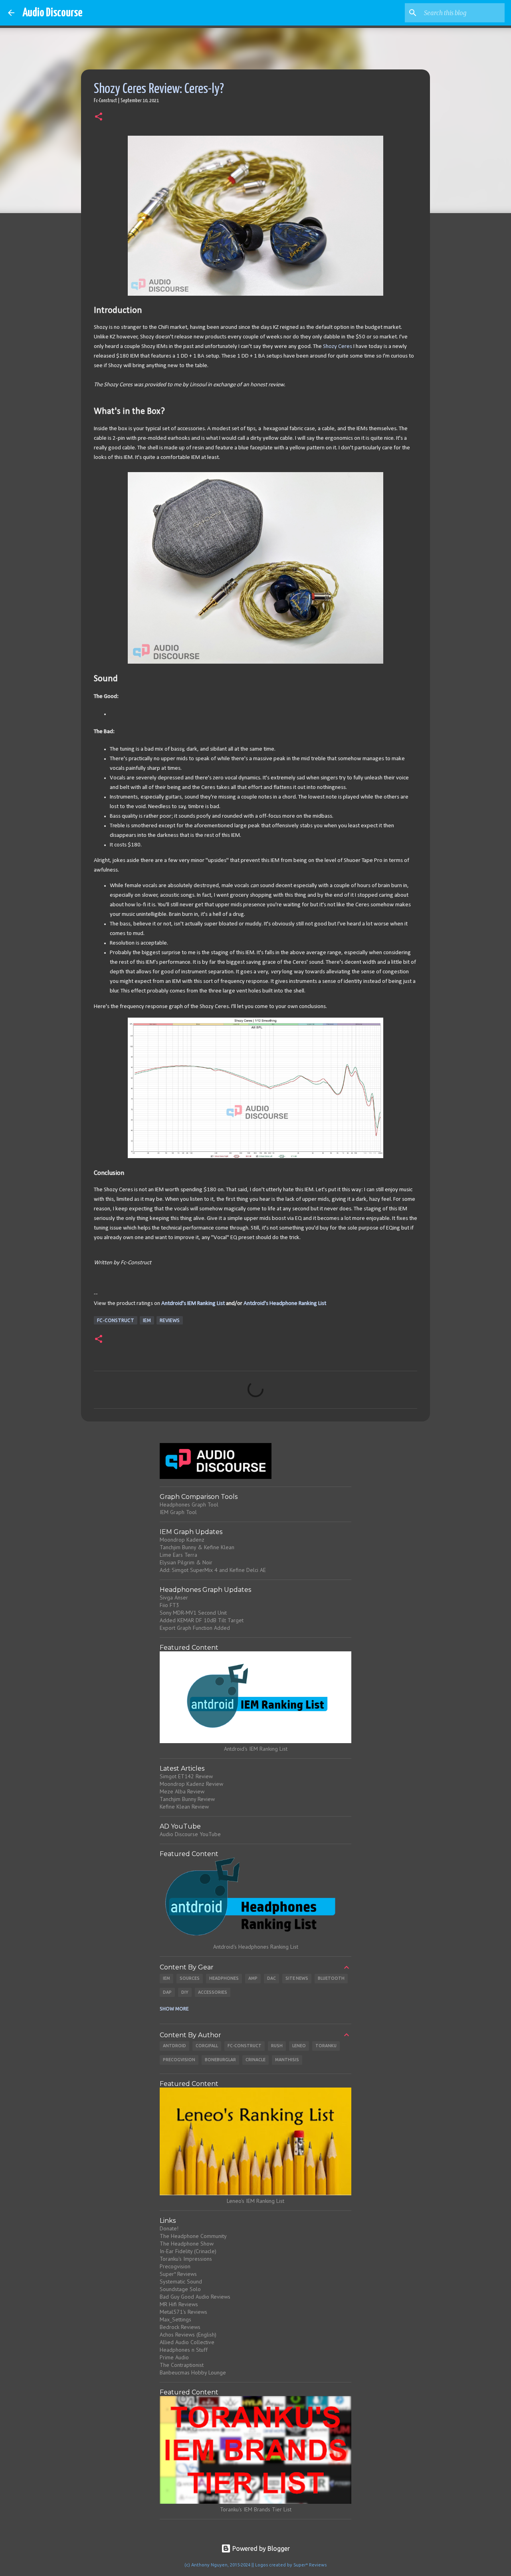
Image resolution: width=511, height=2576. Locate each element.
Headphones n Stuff (184, 2350)
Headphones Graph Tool (189, 1504)
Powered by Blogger (260, 2548)
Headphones (224, 1978)
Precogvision (179, 2060)
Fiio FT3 (169, 1605)
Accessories (213, 1992)
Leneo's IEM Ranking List (255, 2201)
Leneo (299, 2046)
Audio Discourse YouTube (190, 1834)
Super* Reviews (178, 2274)
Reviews (170, 1320)
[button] (99, 117)
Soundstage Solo (180, 2289)
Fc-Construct (116, 1320)
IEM (147, 1320)
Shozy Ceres (338, 347)
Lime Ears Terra (178, 1555)
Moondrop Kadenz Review (191, 1784)
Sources (190, 1978)
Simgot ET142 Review (186, 1776)
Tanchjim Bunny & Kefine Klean (197, 1547)
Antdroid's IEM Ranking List (193, 1304)
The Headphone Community (193, 2236)
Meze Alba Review (182, 1791)
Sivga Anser (174, 1597)
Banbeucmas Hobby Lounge (193, 2372)
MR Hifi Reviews (179, 2304)
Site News (297, 1978)
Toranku (326, 2046)
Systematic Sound (181, 2281)
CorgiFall (207, 2046)
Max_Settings (175, 2319)
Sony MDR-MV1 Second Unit (193, 1613)
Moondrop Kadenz (182, 1540)
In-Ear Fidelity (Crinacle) (188, 2251)
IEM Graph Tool (178, 1512)
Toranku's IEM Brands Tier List (256, 2509)
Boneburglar (220, 2060)
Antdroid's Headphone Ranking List (285, 1304)
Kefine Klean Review (184, 1807)
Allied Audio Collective (187, 2342)
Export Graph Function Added (195, 1628)
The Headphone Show (187, 2244)
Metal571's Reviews (183, 2312)
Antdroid (174, 2046)
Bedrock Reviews (180, 2327)
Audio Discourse (52, 13)
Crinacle (255, 2060)
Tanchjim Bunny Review (187, 1799)
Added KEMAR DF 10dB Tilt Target (202, 1620)
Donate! (169, 2228)
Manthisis (287, 2060)
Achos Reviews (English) (188, 2335)
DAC (271, 1978)
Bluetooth (331, 1978)
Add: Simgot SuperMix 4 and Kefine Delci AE (213, 1570)
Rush (277, 2046)
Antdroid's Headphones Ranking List (256, 1947)
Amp (253, 1978)
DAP (167, 1992)
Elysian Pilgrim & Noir (186, 1562)
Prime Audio (174, 2357)
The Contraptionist (182, 2365)
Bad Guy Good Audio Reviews (195, 2297)
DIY (185, 1992)
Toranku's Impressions (186, 2259)
